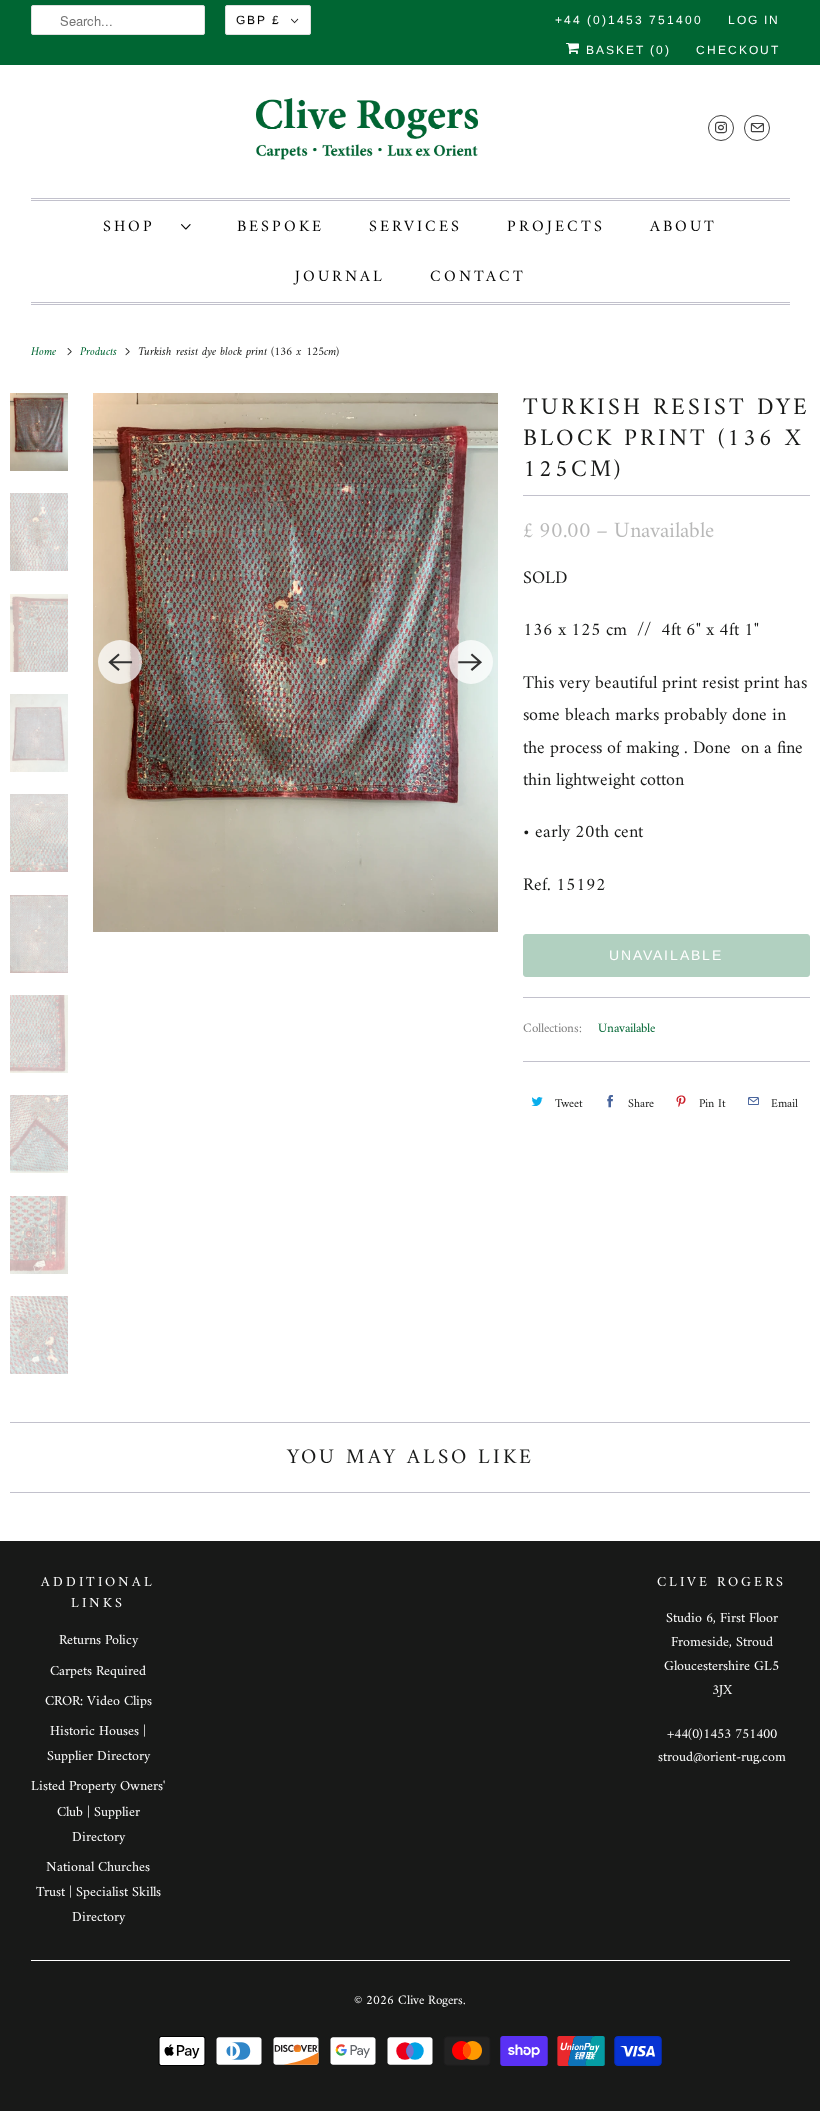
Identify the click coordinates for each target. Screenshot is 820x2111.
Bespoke (280, 227)
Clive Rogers (430, 2000)
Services (415, 227)
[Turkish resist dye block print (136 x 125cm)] (295, 662)
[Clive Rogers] (410, 136)
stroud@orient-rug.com (722, 1757)
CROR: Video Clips (98, 1701)
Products (100, 352)
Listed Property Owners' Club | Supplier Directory (98, 1811)
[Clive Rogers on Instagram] (721, 127)
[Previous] (120, 662)
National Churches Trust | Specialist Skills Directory (98, 1892)
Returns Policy (98, 1640)
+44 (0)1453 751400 (629, 20)
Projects (556, 227)
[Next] (471, 662)
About (683, 227)
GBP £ (258, 20)
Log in (754, 20)
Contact (478, 277)
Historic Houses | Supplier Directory (98, 1744)
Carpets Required (98, 1671)
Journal (340, 277)
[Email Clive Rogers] (757, 127)
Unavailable (626, 1028)
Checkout (738, 50)
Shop (137, 227)
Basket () (626, 50)
